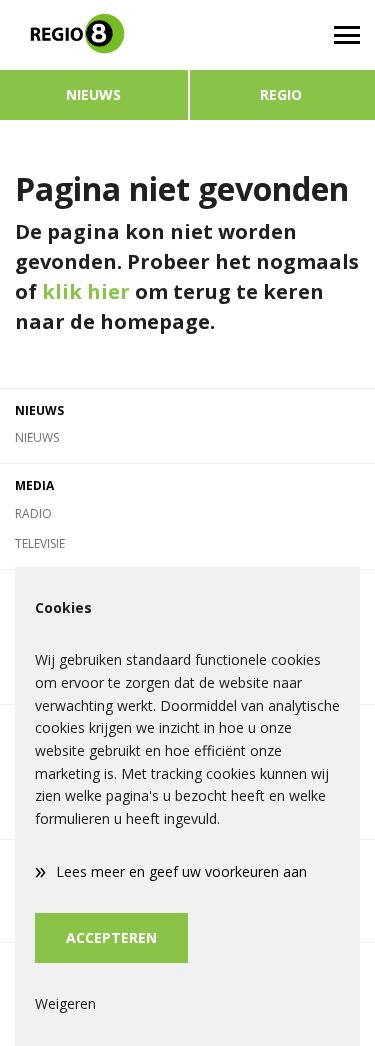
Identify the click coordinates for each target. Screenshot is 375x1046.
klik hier (86, 291)
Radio (33, 513)
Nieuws (93, 94)
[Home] (94, 35)
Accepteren (111, 937)
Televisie (40, 543)
